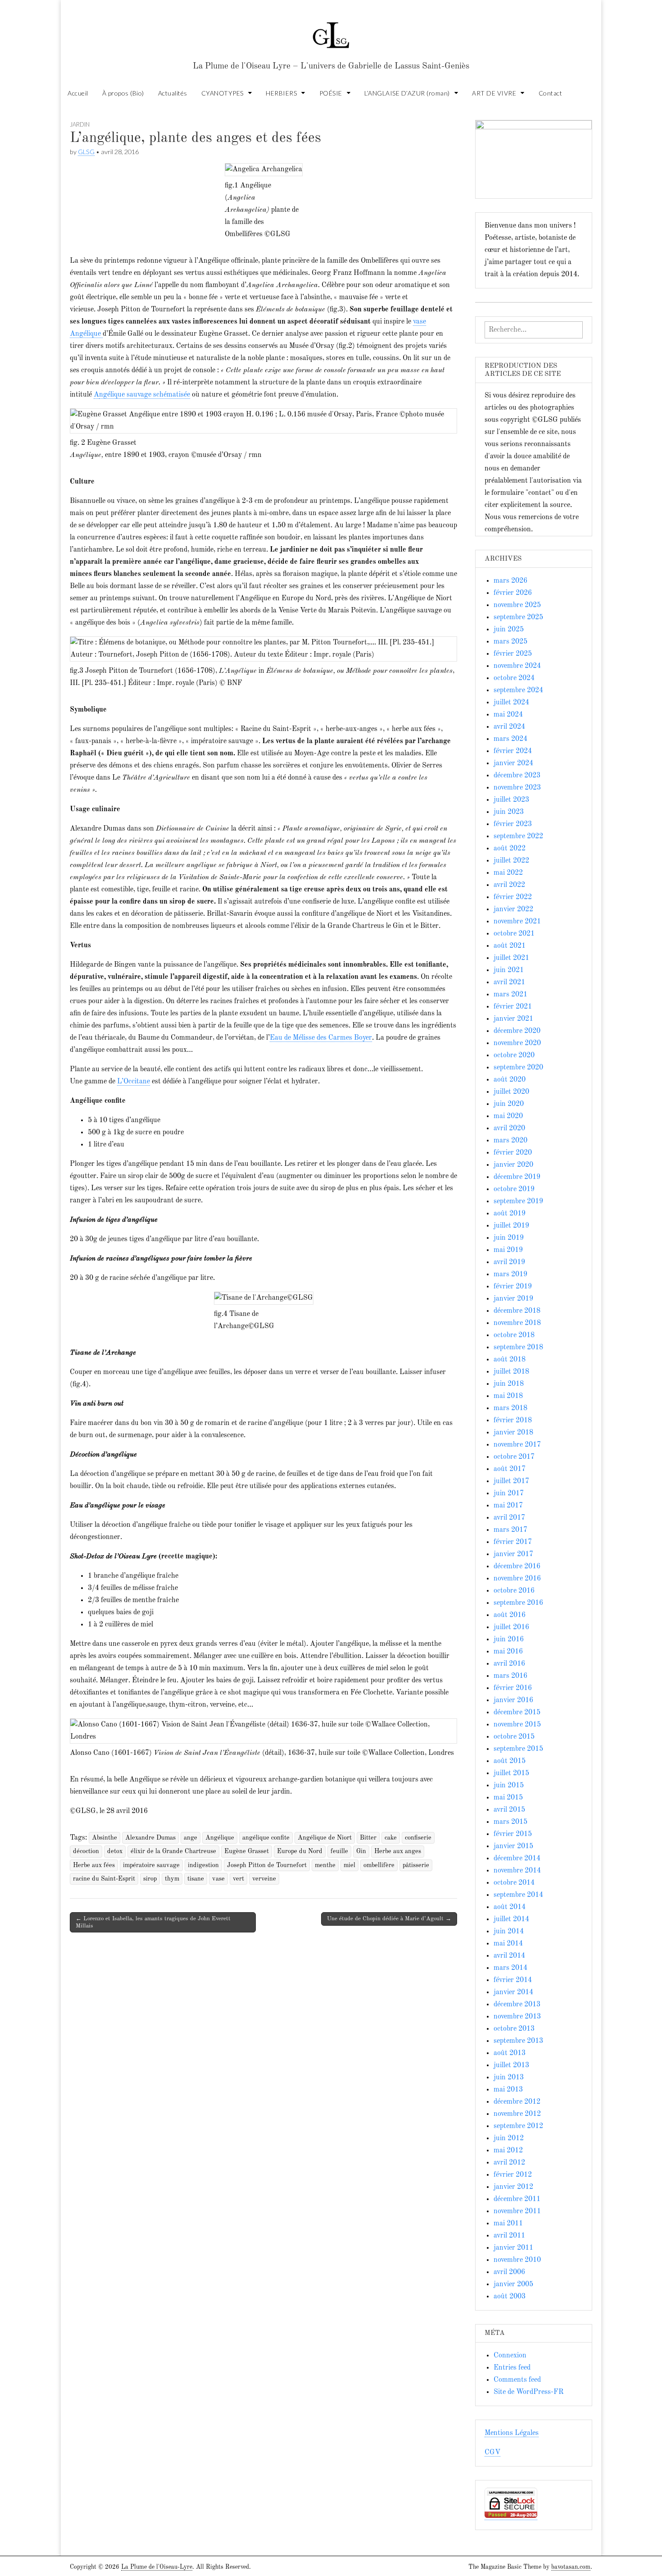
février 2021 (513, 1007)
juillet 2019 (511, 1226)
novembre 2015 (517, 1725)
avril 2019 (509, 1262)
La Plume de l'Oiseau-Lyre (157, 2567)
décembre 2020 (517, 1031)
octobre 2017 (514, 1457)
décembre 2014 (517, 1859)
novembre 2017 (517, 1445)
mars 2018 (510, 1408)
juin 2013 (509, 2078)
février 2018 (513, 1420)
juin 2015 (509, 1786)
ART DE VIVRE (494, 93)
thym (172, 1879)
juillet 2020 (511, 1092)
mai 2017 (508, 1506)
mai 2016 (508, 1652)
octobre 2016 (514, 1591)
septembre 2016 (518, 1603)
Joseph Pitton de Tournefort (267, 1865)
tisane (196, 1879)
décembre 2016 (517, 1567)
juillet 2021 (511, 958)
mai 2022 (508, 873)
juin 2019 (509, 1238)
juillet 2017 (511, 1481)
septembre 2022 (518, 836)
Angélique (220, 1838)
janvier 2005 (513, 2284)
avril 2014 (509, 1956)
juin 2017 (509, 1494)
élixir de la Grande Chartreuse (173, 1851)
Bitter (368, 1838)
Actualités (173, 93)
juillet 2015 (511, 1773)
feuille (339, 1851)
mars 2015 (510, 1822)
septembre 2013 (518, 2041)
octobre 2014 (514, 1883)
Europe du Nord (300, 1851)
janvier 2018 (513, 1433)
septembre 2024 (518, 690)
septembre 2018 (518, 1347)
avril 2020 (509, 1128)
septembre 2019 (518, 1201)
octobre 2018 (514, 1335)
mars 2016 (510, 1676)
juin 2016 (509, 1640)
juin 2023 (509, 812)
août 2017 (510, 1469)
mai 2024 (508, 715)
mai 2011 (508, 2224)
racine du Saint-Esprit (104, 1879)
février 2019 (513, 1287)
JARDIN (80, 124)
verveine (264, 1879)
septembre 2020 (518, 1068)
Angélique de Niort (325, 1838)
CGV (492, 2453)
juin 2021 (509, 970)
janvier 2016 (513, 1700)
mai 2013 (508, 2090)
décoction (86, 1851)
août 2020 (510, 1080)
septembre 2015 (518, 1749)
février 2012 (513, 2175)
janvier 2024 (513, 763)
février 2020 (513, 1153)
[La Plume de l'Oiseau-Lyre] (331, 31)
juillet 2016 (511, 1627)
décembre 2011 (517, 2199)
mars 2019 (510, 1274)
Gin (361, 1851)
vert (238, 1879)
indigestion (203, 1865)
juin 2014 (509, 1932)
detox (115, 1851)
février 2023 (513, 824)
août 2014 (510, 1907)
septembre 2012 (518, 2126)
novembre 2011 (517, 2211)
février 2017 (513, 1542)
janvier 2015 (513, 1846)
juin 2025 (509, 630)
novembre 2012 (517, 2114)
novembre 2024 (517, 666)
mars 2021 (510, 995)
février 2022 (513, 897)
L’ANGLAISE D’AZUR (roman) (407, 93)
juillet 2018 (511, 1372)
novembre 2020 (517, 1043)
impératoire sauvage (151, 1865)
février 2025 (513, 654)
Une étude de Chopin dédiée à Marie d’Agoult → (389, 1919)
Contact (551, 93)
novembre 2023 (517, 788)
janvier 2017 (513, 1554)
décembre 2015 (517, 1713)
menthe (325, 1865)
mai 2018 (508, 1396)
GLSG (86, 152)
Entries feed (512, 2368)
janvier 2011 (513, 2248)
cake (391, 1838)
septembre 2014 (518, 1895)
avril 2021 (509, 982)
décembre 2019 (517, 1177)
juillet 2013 (511, 2065)
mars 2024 (510, 739)
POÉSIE (331, 93)
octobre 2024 (514, 678)
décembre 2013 (517, 2005)
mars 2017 (510, 1530)
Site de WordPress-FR (528, 2392)
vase (218, 1879)
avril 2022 (509, 885)
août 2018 (510, 1360)
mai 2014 (508, 1944)
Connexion (510, 2356)
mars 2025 (510, 642)
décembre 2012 (517, 2102)
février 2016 (513, 1688)
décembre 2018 (517, 1311)
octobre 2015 (514, 1737)
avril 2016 (509, 1664)
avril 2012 (509, 2163)
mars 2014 (510, 1968)
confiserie (418, 1838)
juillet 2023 (511, 800)
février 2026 (513, 593)
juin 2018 (509, 1384)
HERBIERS (281, 93)
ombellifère (379, 1865)
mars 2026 (510, 581)
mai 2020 (508, 1116)
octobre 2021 (514, 934)
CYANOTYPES (222, 93)
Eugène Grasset (247, 1851)
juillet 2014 (511, 1919)
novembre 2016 (517, 1579)
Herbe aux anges (398, 1851)
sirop (150, 1879)
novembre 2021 (517, 922)
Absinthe (104, 1838)
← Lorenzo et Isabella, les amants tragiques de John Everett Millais (153, 1922)
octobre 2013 (514, 2029)
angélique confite (266, 1838)
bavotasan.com (571, 2567)
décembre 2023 (517, 776)
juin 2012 (509, 2138)
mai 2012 (508, 2151)
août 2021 (510, 946)
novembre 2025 (517, 605)
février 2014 (513, 1980)
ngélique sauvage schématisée (145, 395)
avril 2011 (509, 2236)
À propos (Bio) (123, 93)
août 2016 (510, 1615)
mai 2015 (508, 1798)
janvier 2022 (513, 909)
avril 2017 (509, 1518)
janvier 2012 (513, 2187)
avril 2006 (509, 2272)
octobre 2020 (514, 1055)
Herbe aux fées (94, 1865)
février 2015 (513, 1834)
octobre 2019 (514, 1189)
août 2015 (510, 1761)
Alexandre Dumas (150, 1838)
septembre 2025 (518, 617)
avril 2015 (509, 1810)
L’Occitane (134, 1082)
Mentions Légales (512, 2433)
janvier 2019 (513, 1299)
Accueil (78, 93)
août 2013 (510, 2053)
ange (190, 1838)
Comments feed (517, 2380)
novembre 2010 (517, 2260)
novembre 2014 (517, 1871)
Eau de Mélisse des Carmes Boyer (321, 1038)
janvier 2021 (513, 1019)
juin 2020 (509, 1104)
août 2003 (510, 2297)
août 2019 (510, 1214)
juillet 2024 (511, 703)
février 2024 (513, 751)
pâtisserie (416, 1865)
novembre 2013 (517, 2017)
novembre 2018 (517, 1323)
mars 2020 (510, 1141)
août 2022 (510, 849)
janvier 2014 (513, 1992)
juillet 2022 (511, 861)
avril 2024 (509, 727)
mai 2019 (508, 1250)
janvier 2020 (513, 1165)
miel (349, 1865)
